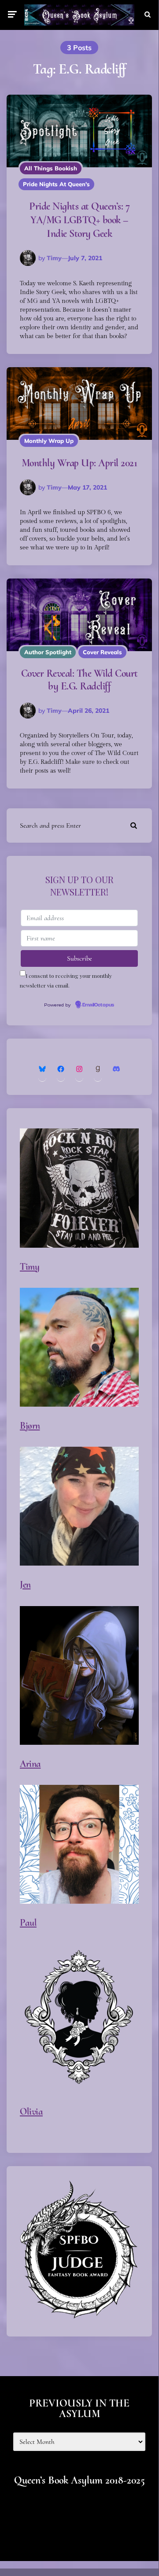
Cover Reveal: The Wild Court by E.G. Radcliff (79, 680)
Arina (30, 1764)
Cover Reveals (102, 652)
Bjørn (30, 1426)
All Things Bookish (51, 168)
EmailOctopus (98, 1005)
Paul (28, 1923)
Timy (54, 258)
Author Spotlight (48, 652)
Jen (25, 1585)
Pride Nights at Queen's (56, 184)
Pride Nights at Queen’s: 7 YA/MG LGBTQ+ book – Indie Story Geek (79, 220)
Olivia (31, 2112)
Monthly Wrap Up (49, 441)
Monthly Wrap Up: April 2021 (79, 463)
